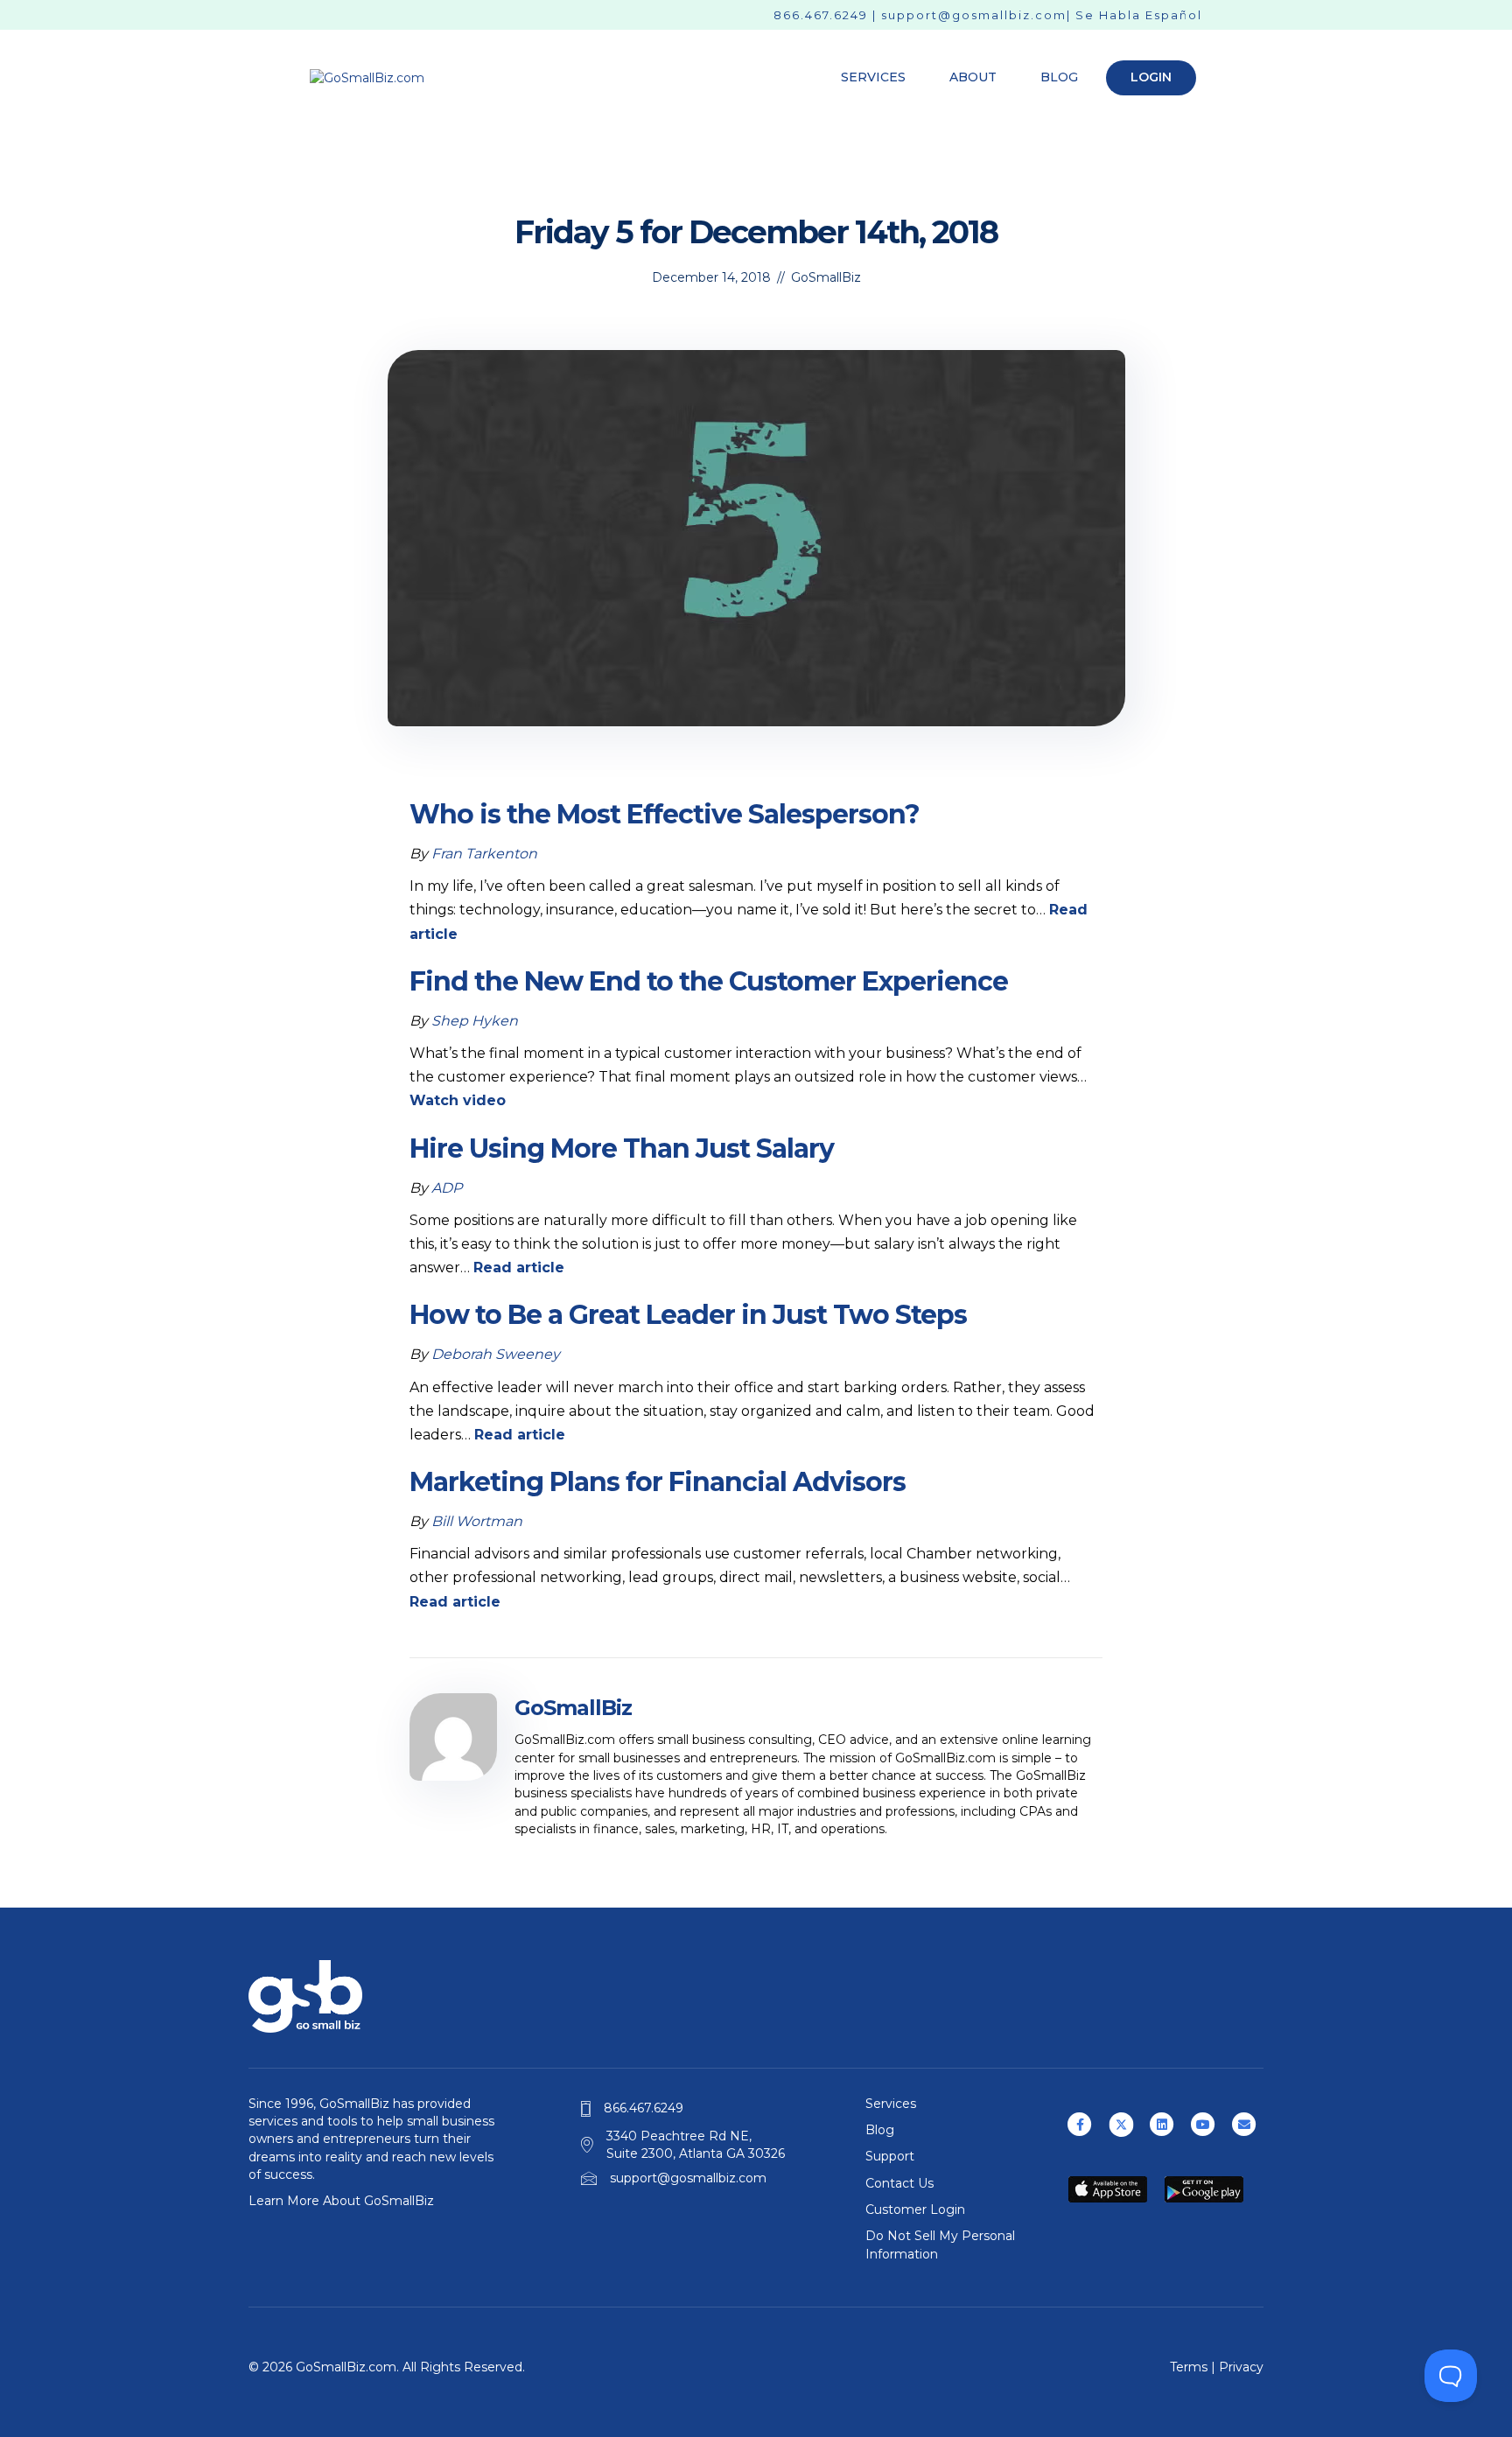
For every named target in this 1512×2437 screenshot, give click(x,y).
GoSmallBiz (826, 277)
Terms (1189, 2367)
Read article (519, 1268)
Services (873, 77)
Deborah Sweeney (496, 1354)
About (973, 77)
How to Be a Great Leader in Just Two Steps (688, 1315)
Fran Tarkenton (484, 854)
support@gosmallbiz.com (974, 15)
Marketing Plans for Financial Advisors (658, 1482)
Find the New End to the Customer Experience (709, 981)
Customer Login (915, 2209)
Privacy (1241, 2367)
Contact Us (899, 2183)
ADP (447, 1188)
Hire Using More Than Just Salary (622, 1148)
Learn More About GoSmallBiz (341, 2201)
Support (890, 2156)
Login (1151, 77)
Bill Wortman (477, 1521)
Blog (1059, 77)
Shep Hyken (475, 1021)
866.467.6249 (821, 15)
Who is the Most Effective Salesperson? (665, 814)
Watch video (458, 1100)
